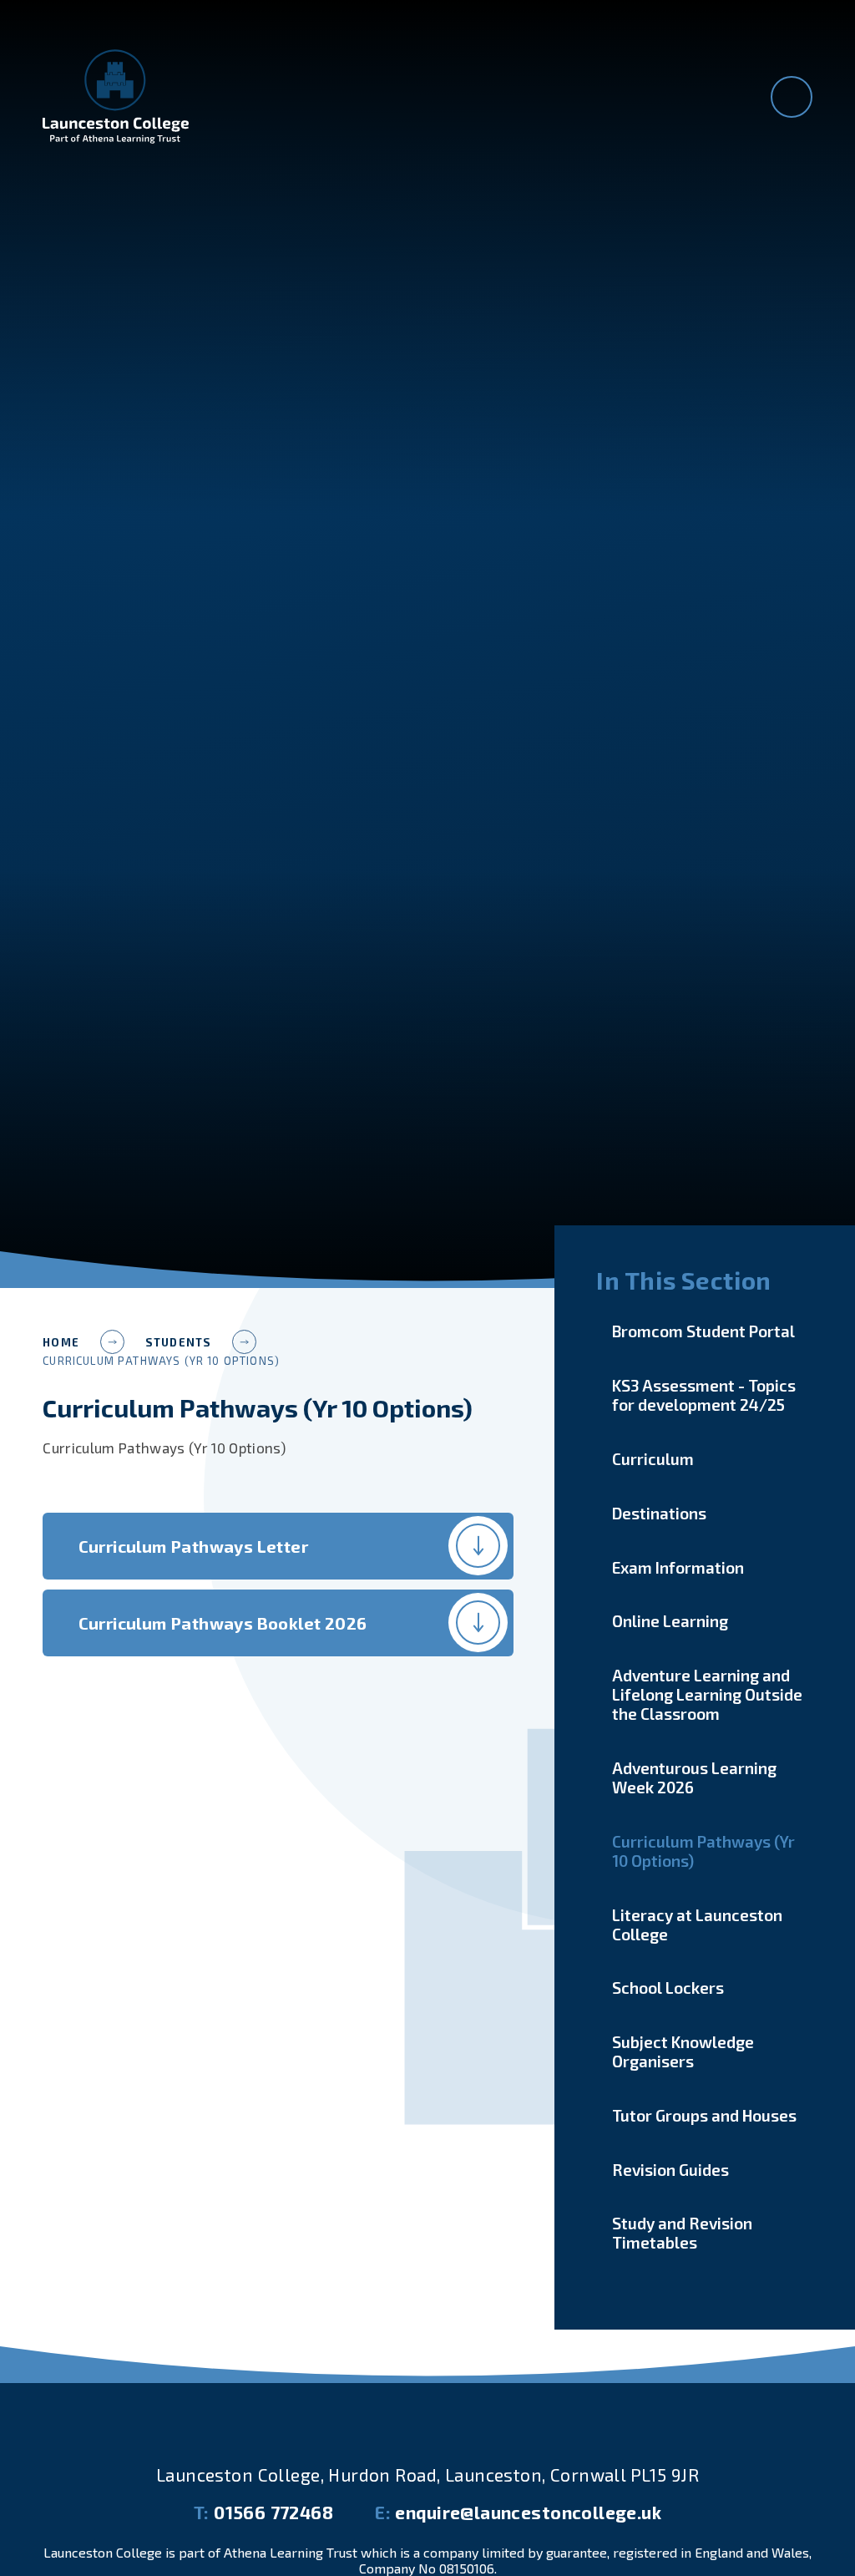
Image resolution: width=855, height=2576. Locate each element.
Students (178, 1342)
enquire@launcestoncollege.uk (518, 2512)
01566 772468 (263, 2512)
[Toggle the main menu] (792, 97)
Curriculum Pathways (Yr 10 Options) (161, 1361)
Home (61, 1342)
